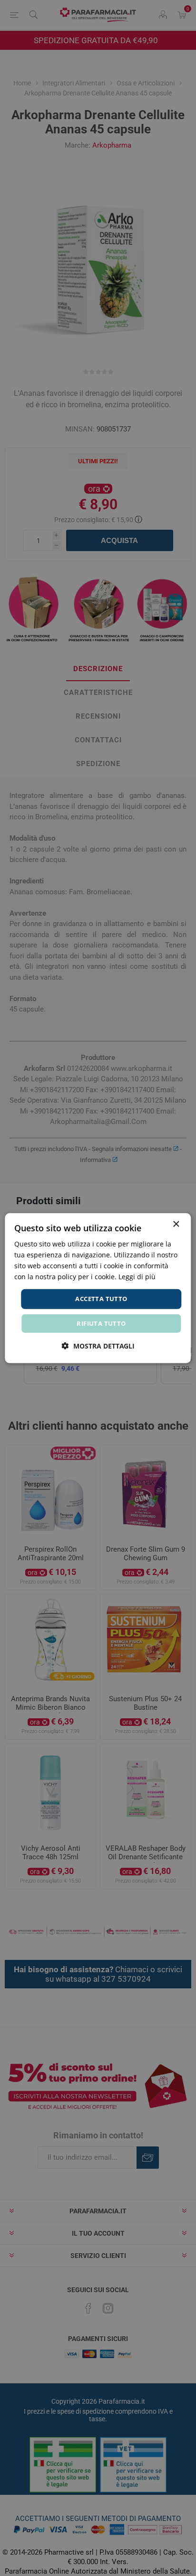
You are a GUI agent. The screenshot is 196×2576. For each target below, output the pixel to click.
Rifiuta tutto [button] (101, 1323)
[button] (98, 1346)
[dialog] (98, 1288)
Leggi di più (137, 1277)
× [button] (176, 1224)
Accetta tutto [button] (101, 1299)
